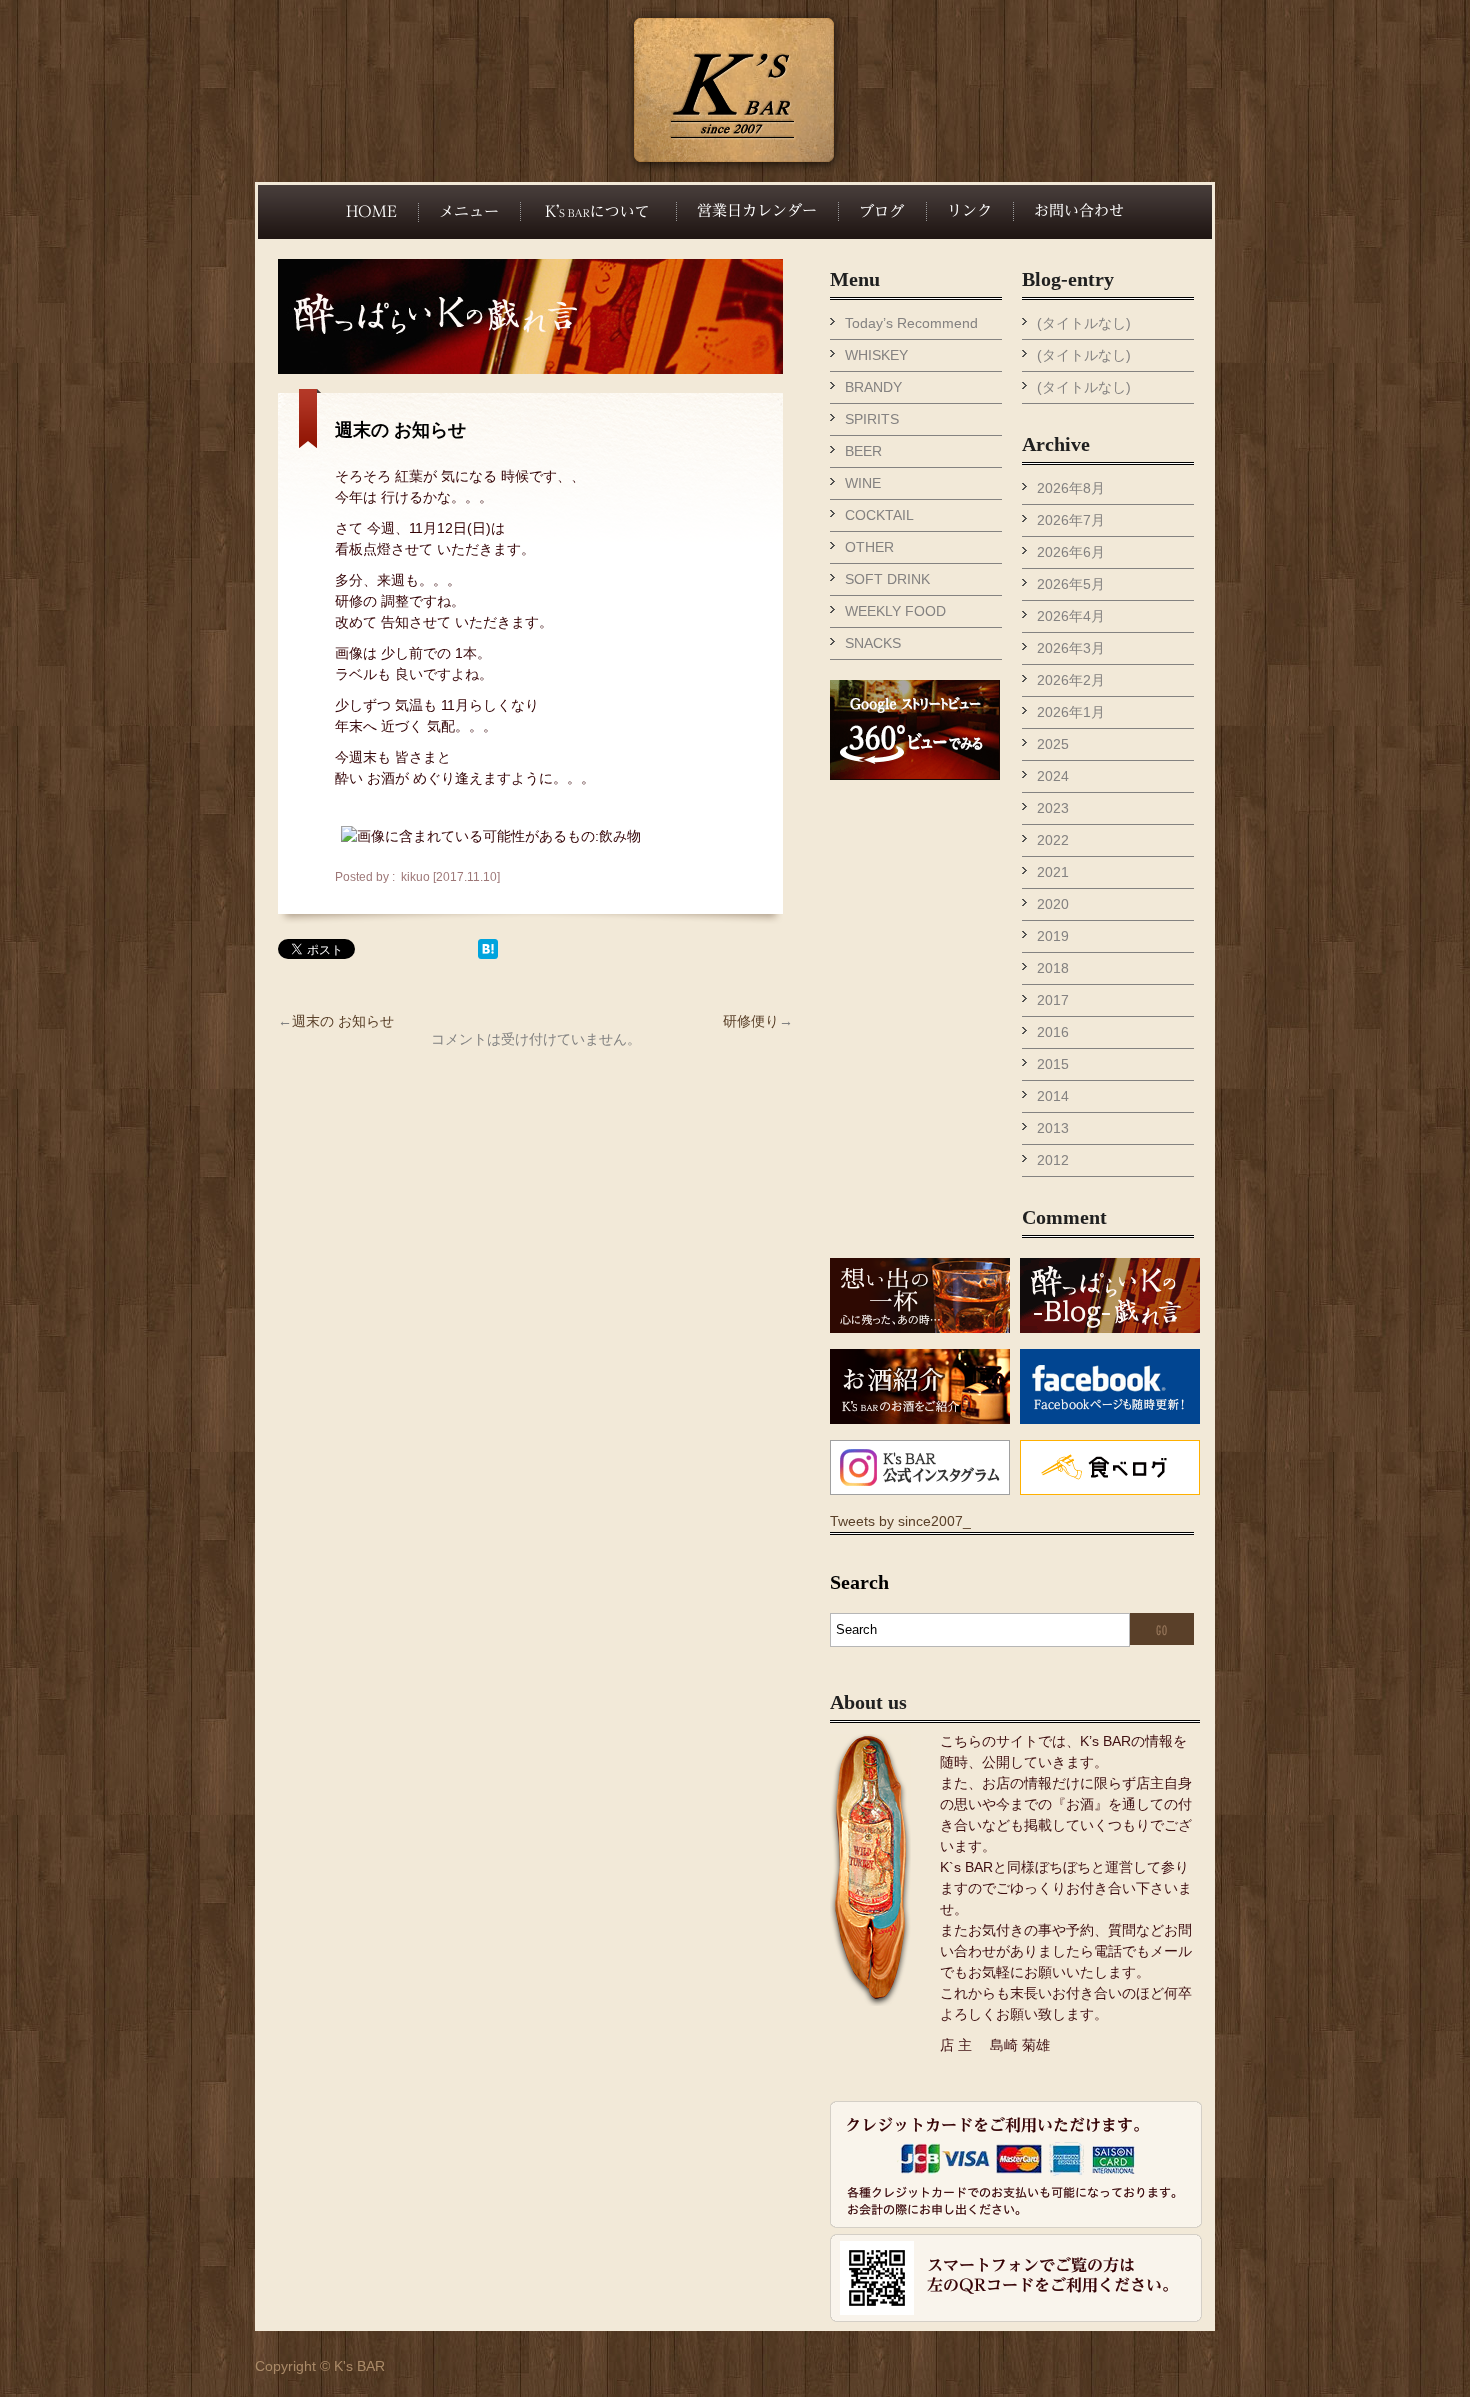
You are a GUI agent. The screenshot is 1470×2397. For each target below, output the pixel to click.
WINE (863, 483)
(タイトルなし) (1084, 323)
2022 (1053, 840)
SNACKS (873, 643)
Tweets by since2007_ (900, 1521)
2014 (1053, 1096)
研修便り (751, 1021)
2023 (1053, 808)
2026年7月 (1071, 520)
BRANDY (873, 387)
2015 (1053, 1064)
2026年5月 (1071, 584)
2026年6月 (1071, 552)
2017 (1053, 1000)
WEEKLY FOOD (895, 611)
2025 (1053, 744)
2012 (1053, 1160)
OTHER (869, 547)
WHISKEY (876, 355)
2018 (1053, 968)
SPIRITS (872, 419)
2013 (1053, 1128)
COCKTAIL (879, 515)
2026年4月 (1071, 616)
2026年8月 (1071, 488)
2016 (1053, 1032)
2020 (1053, 904)
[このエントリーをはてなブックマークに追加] (488, 954)
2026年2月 (1071, 680)
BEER (863, 451)
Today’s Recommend (911, 323)
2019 (1053, 936)
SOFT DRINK (887, 579)
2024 (1053, 776)
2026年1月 (1071, 712)
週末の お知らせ (400, 430)
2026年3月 (1071, 648)
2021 (1053, 872)
